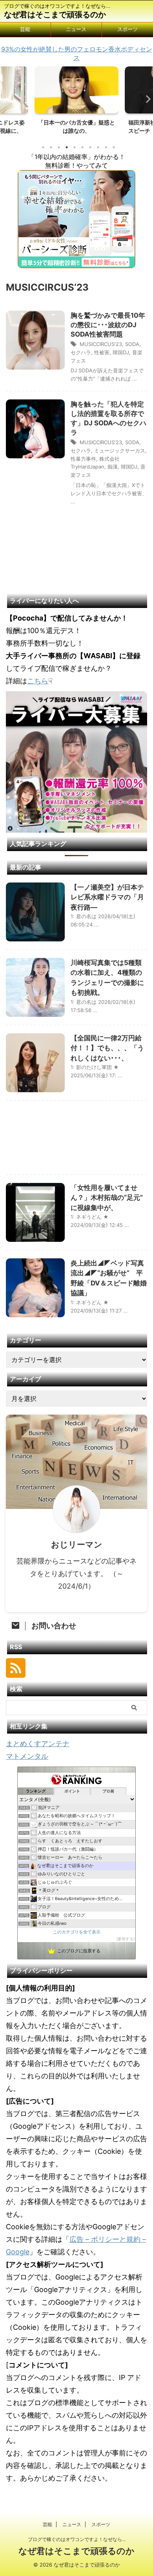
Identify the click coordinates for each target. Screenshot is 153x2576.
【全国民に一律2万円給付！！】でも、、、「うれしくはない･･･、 (107, 1048)
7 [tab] (90, 147)
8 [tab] (98, 147)
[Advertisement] (76, 1140)
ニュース (76, 29)
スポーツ (127, 29)
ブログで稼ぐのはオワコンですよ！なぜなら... (77, 2539)
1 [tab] (43, 147)
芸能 (25, 29)
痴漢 (113, 467)
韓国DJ (121, 352)
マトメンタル (27, 1756)
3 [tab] (59, 147)
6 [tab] (82, 147)
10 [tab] (114, 147)
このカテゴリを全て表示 (77, 1932)
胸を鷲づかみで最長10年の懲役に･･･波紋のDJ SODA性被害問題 (108, 325)
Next (146, 99)
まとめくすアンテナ (38, 1744)
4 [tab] (67, 147)
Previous (7, 99)
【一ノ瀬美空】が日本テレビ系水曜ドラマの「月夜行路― (107, 897)
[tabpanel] (76, 103)
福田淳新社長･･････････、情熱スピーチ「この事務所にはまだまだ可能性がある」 (76, 131)
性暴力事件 (83, 459)
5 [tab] (75, 147)
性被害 (102, 352)
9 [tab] (106, 147)
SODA (132, 344)
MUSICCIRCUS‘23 (101, 344)
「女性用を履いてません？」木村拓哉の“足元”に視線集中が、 (107, 1198)
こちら (38, 681)
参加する (126, 1939)
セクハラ (81, 352)
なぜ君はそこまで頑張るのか (55, 15)
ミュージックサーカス (120, 450)
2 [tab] (51, 147)
